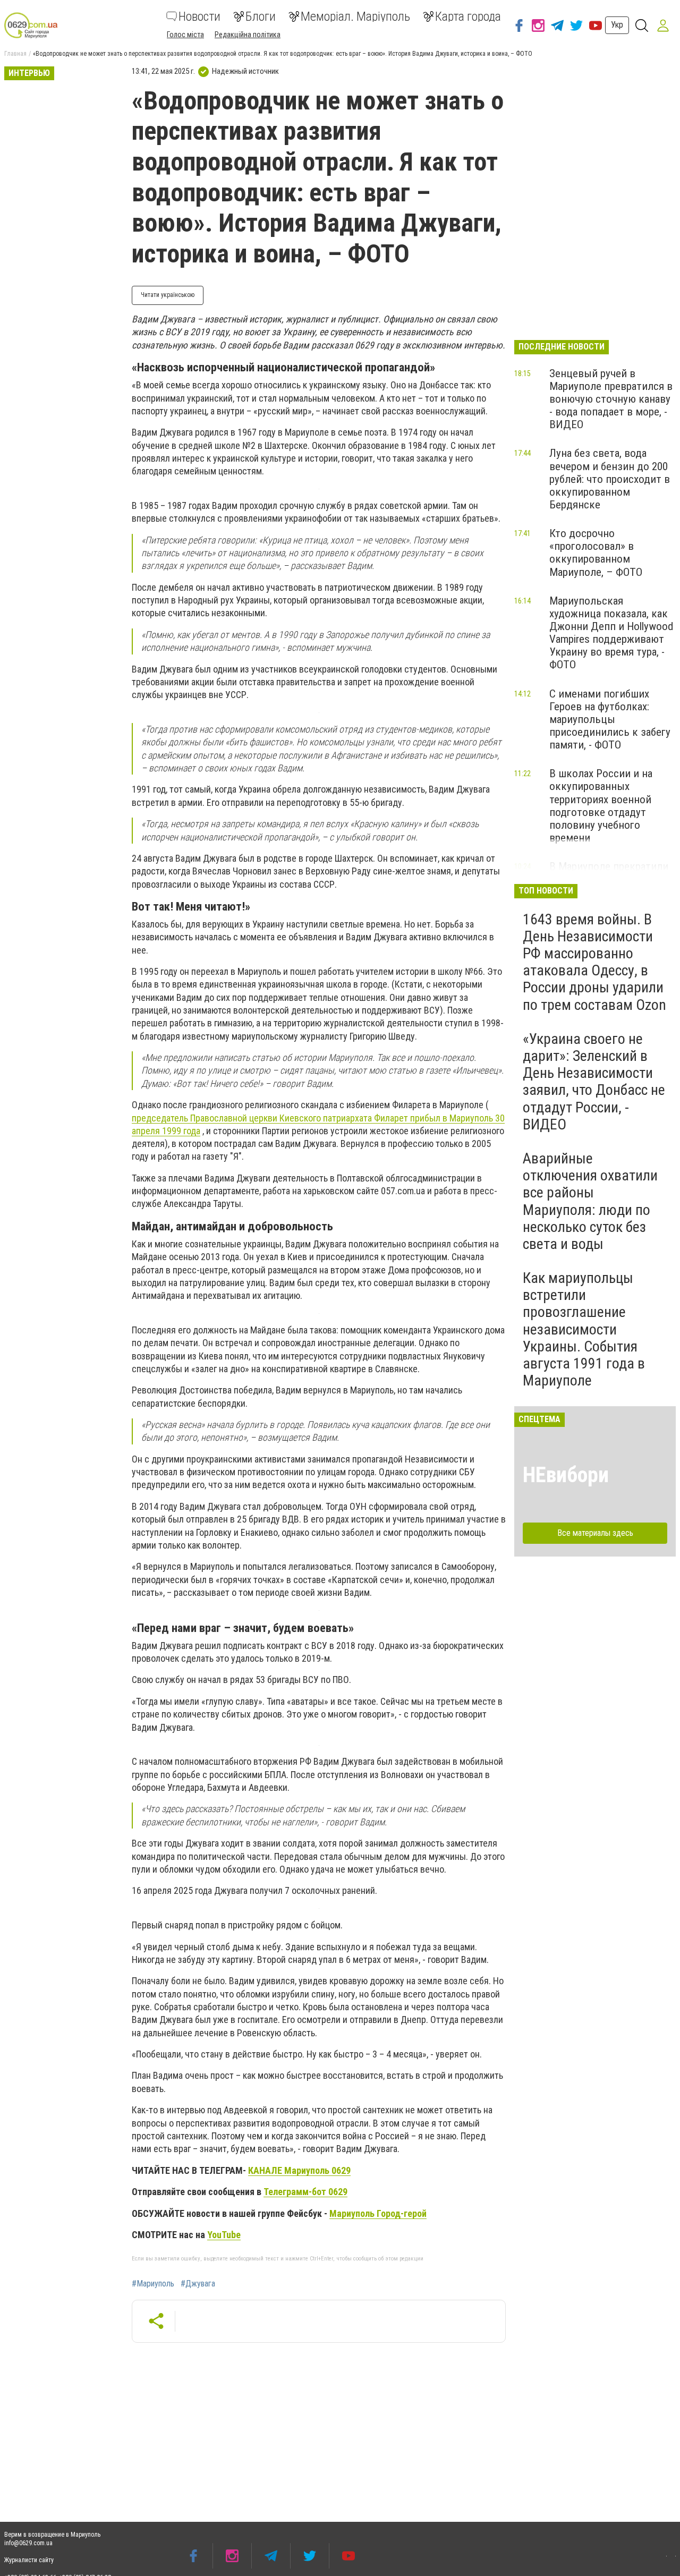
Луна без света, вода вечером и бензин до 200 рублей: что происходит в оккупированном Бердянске (610, 479)
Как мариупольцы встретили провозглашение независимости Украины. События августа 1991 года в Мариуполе (584, 1329)
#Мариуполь (153, 2284)
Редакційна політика (248, 35)
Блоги (261, 16)
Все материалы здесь (595, 1533)
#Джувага (198, 2284)
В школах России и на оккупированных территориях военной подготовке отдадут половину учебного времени (601, 806)
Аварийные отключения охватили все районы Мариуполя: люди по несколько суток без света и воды (590, 1201)
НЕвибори (566, 1475)
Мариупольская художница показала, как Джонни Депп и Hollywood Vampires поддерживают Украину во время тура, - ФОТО (611, 633)
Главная (15, 54)
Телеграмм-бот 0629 (305, 2192)
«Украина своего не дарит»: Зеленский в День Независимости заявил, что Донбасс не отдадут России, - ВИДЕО (594, 1082)
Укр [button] (617, 25)
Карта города (468, 16)
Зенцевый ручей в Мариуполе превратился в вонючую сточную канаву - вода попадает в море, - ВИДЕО (611, 399)
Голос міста (185, 35)
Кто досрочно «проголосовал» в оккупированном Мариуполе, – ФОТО (596, 552)
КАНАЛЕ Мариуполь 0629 (299, 2170)
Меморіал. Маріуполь (355, 16)
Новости (199, 16)
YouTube (224, 2235)
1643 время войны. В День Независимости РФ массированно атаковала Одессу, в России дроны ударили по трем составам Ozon (594, 962)
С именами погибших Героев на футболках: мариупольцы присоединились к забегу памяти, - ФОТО (610, 720)
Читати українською (168, 295)
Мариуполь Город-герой (378, 2213)
